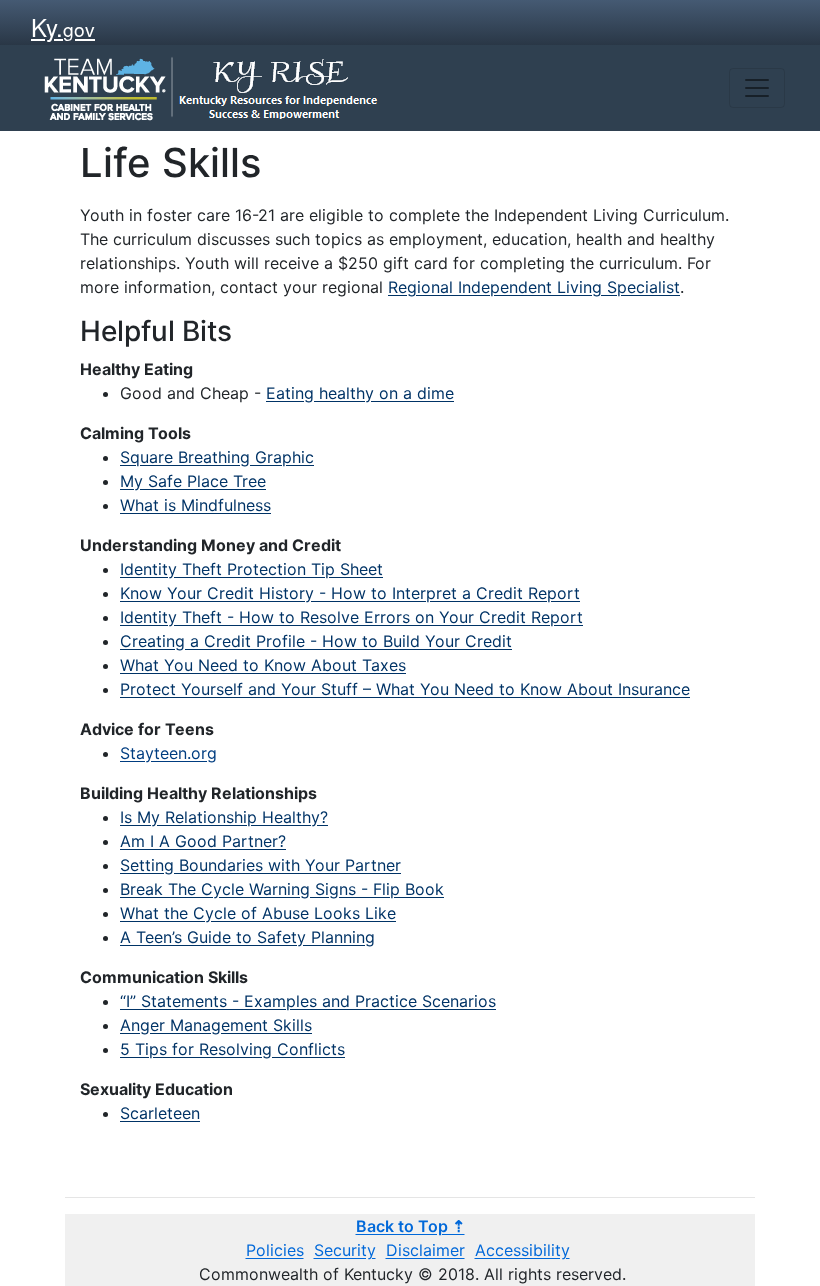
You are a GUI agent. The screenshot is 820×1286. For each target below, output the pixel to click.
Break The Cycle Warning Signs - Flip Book (282, 889)
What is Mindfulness (195, 505)
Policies (275, 1250)
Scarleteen (160, 1113)
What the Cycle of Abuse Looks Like (258, 913)
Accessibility (522, 1250)
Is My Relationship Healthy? (224, 817)
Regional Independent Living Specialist (534, 287)
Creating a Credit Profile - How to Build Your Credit (316, 641)
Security (345, 1250)
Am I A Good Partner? (203, 841)
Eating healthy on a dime (360, 393)
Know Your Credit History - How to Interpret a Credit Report (350, 593)
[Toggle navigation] (757, 88)
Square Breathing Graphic (217, 457)
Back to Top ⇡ (410, 1226)
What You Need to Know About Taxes (263, 665)
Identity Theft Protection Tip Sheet (251, 569)
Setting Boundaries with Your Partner (260, 865)
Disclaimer (425, 1250)
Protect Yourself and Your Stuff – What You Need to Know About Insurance (405, 689)
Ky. (63, 26)
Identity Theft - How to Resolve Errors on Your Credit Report (351, 617)
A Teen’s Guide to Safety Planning (247, 937)
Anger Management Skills (216, 1025)
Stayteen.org (168, 753)
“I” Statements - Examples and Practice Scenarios (308, 1001)
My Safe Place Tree (193, 481)
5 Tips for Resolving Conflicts (232, 1049)
